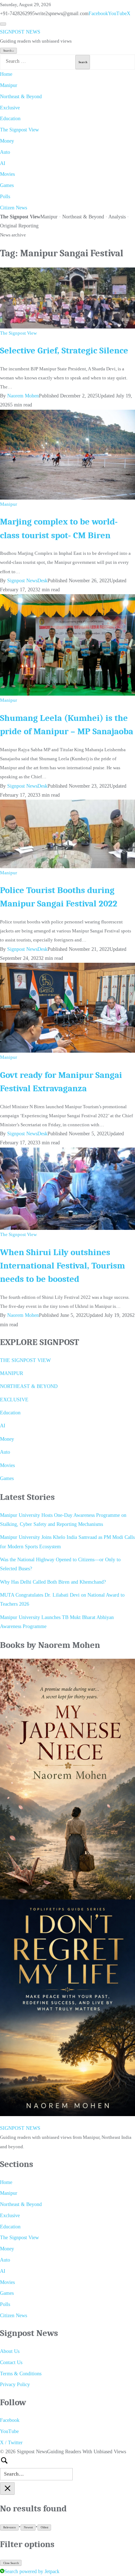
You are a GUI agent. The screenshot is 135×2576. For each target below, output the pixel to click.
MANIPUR (12, 1373)
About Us (10, 2351)
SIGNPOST (20, 32)
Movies (7, 174)
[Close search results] (7, 2488)
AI (3, 163)
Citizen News (13, 208)
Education (10, 119)
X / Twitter (11, 2443)
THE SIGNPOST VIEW (25, 1360)
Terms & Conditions (21, 2374)
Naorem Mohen (23, 396)
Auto (5, 152)
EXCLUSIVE (14, 1400)
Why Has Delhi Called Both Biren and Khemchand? (53, 1582)
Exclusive (10, 108)
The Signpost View (19, 130)
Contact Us (11, 2362)
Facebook (98, 14)
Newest (28, 2527)
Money (7, 141)
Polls (5, 197)
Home (6, 74)
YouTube (117, 14)
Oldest (44, 2527)
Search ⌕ (9, 51)
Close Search (11, 2563)
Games (7, 185)
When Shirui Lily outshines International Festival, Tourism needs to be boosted (62, 1266)
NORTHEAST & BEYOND (29, 1386)
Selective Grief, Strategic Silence (64, 351)
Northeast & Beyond (21, 97)
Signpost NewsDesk (27, 581)
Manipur (9, 85)
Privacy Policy (15, 2384)
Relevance (10, 2527)
